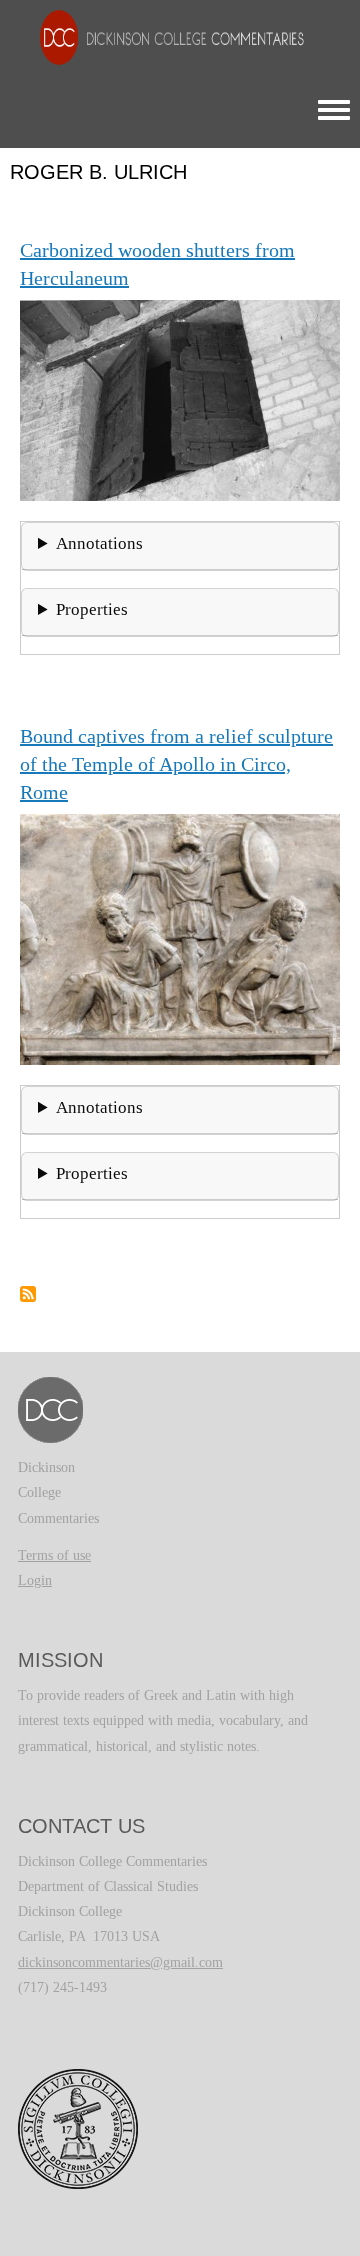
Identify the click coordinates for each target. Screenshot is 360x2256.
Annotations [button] (99, 543)
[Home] (162, 36)
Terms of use (54, 1555)
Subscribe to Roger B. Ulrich (28, 1294)
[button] (180, 398)
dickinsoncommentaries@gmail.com (120, 1962)
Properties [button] (92, 609)
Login (35, 1580)
